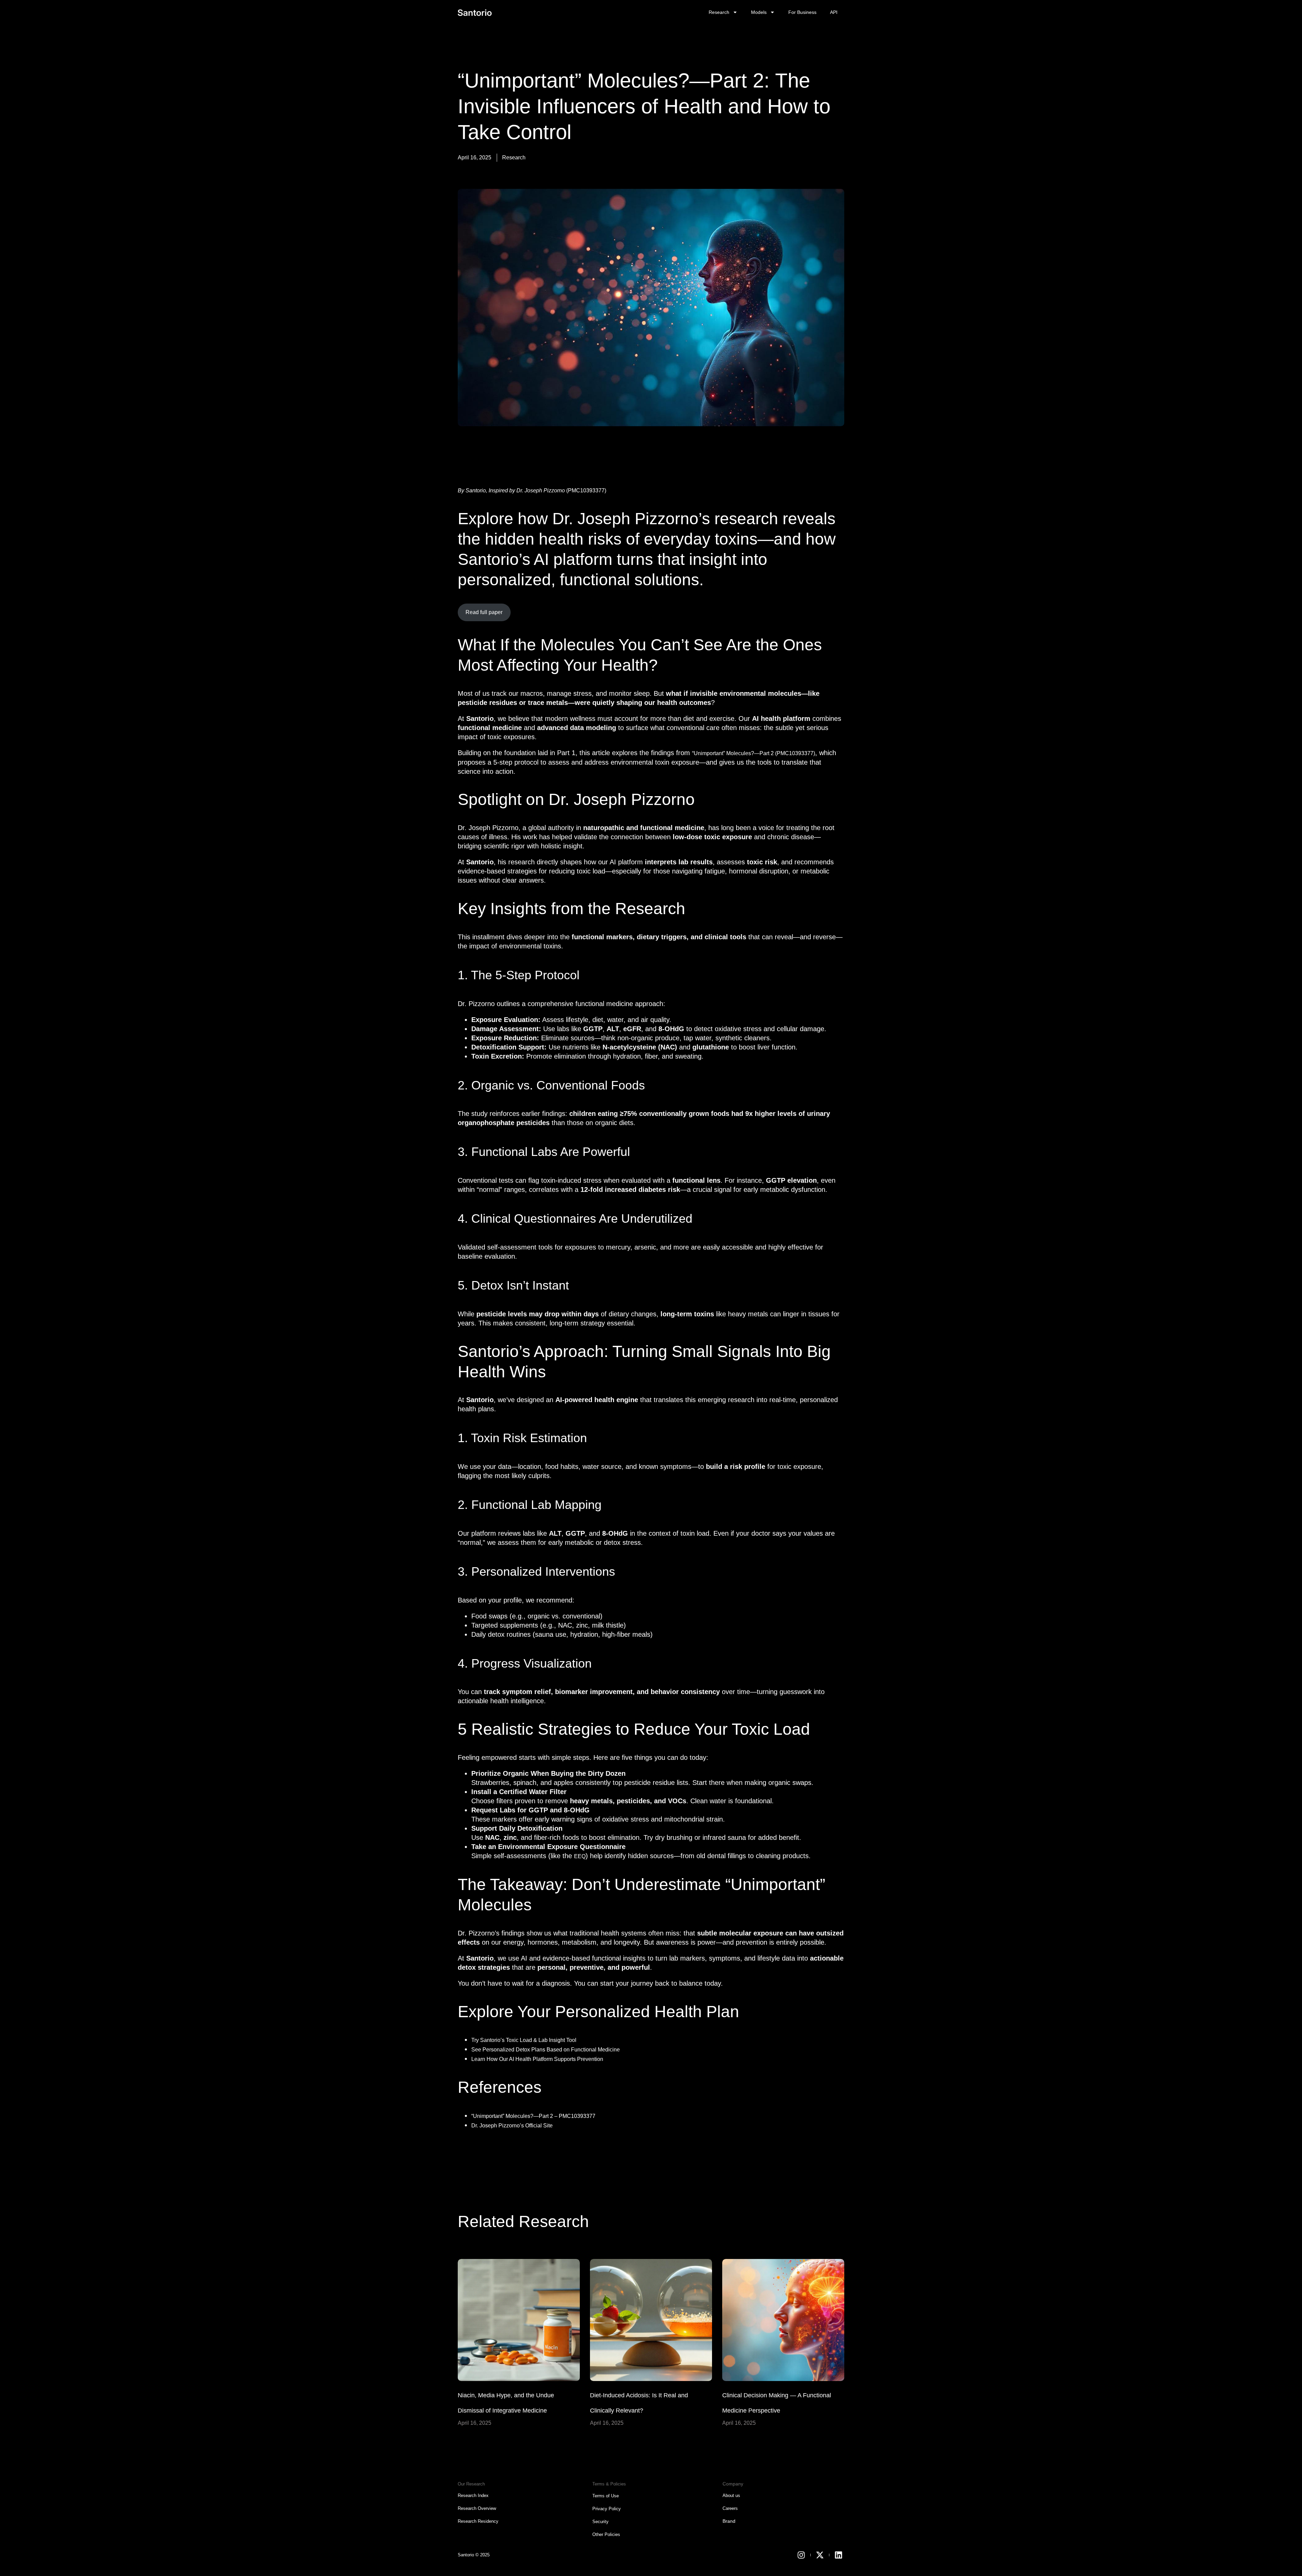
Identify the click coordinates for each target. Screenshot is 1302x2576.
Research (719, 12)
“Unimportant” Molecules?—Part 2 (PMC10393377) (754, 753)
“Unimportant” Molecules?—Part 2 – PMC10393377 (533, 2116)
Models (759, 12)
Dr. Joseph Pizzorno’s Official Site (512, 2126)
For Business (802, 12)
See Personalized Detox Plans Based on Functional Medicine (546, 2050)
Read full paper (484, 612)
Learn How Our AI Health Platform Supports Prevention (537, 2059)
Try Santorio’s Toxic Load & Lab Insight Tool (524, 2040)
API (834, 12)
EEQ (580, 1856)
